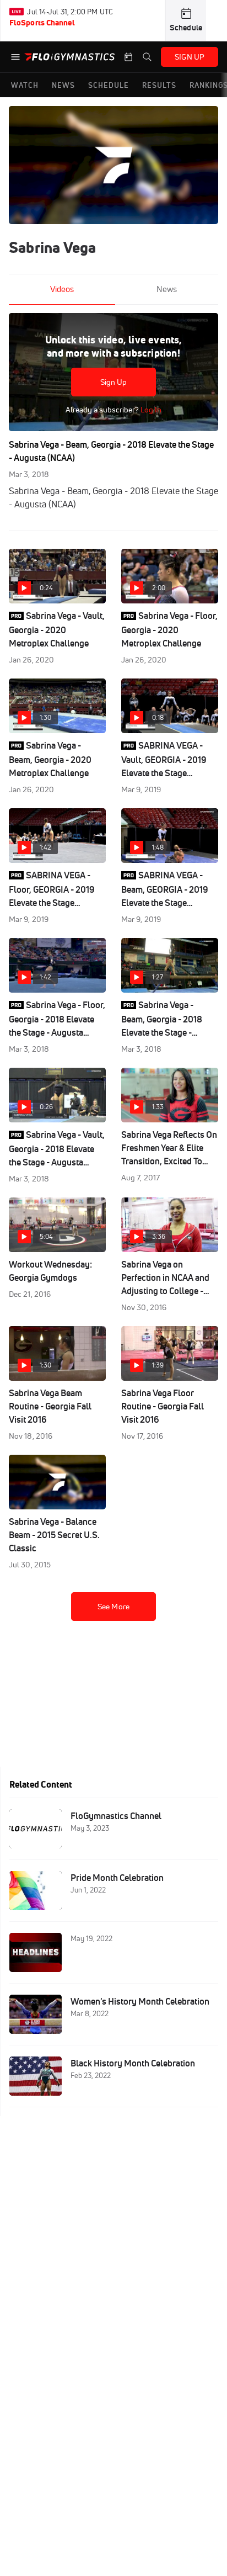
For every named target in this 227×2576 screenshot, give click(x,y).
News (167, 289)
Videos (62, 289)
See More (113, 1607)
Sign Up (114, 382)
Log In (150, 410)
